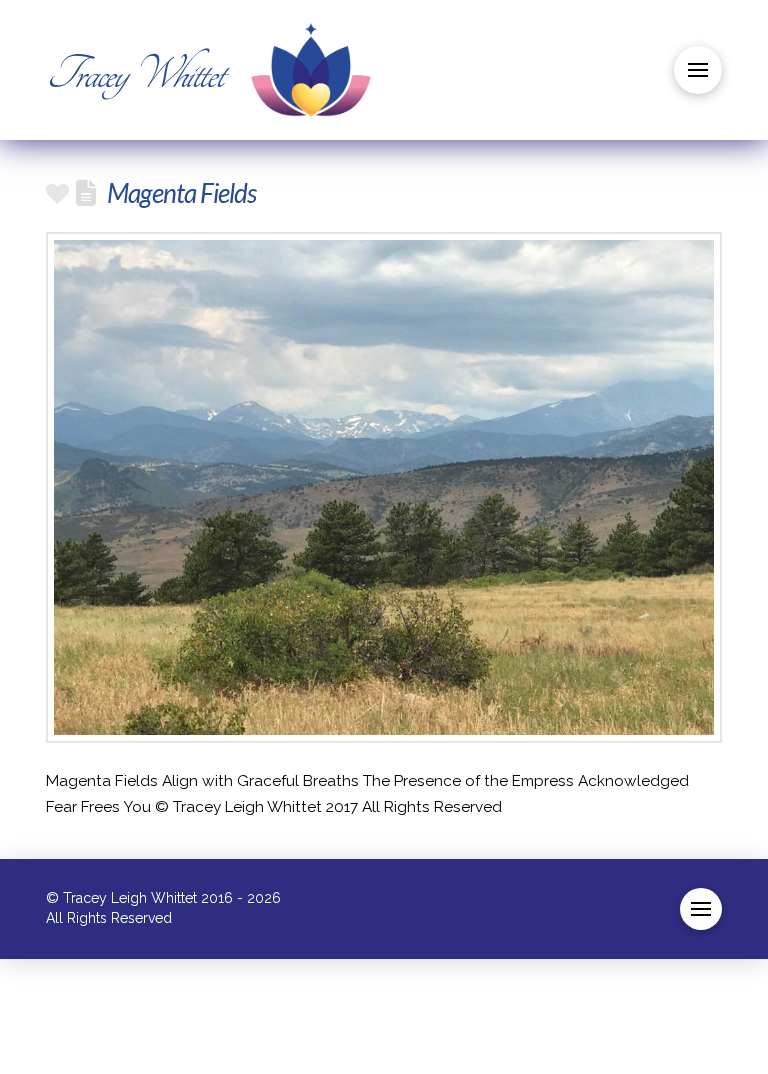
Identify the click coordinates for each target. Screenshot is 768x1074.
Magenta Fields (181, 193)
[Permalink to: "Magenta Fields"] (384, 487)
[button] (698, 70)
